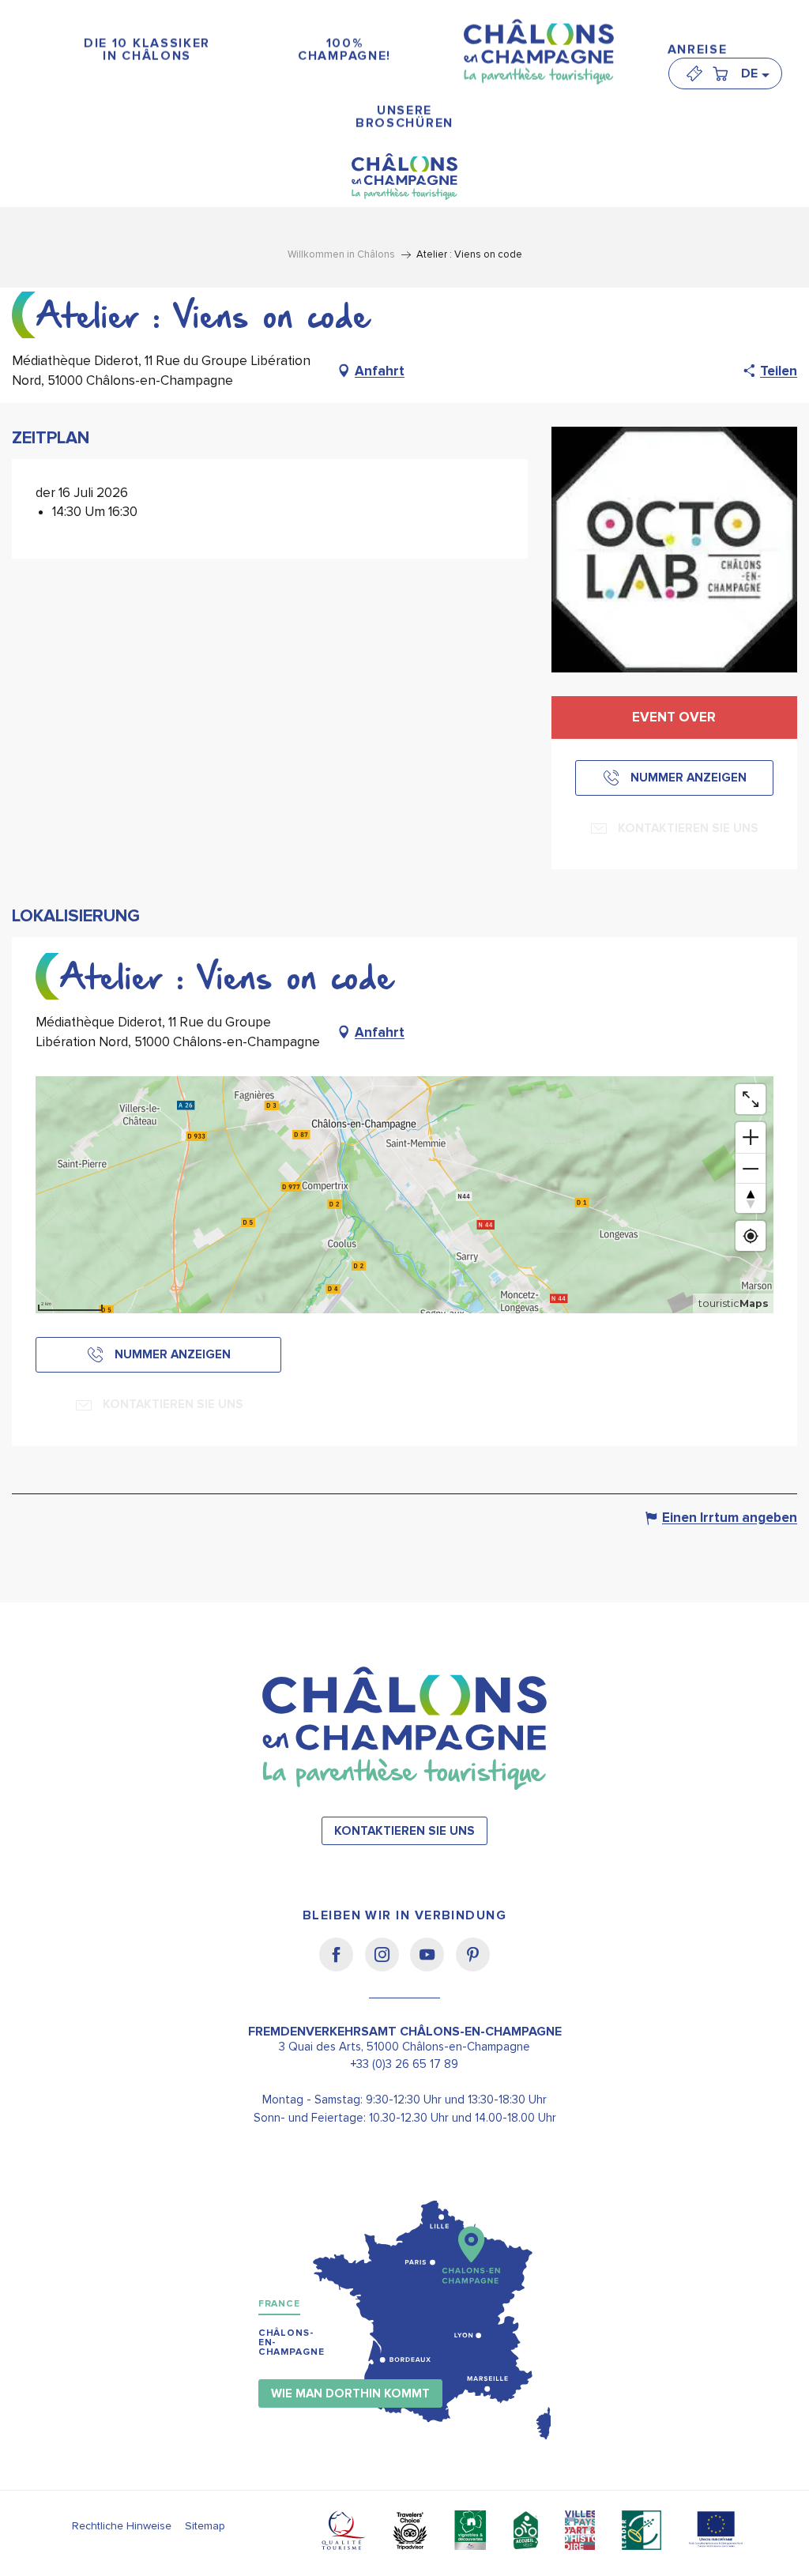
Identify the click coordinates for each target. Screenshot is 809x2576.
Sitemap (205, 2526)
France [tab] (279, 2304)
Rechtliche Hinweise (122, 2526)
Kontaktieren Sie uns (404, 1831)
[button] (754, 73)
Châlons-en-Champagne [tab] (292, 2343)
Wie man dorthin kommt (350, 2394)
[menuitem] (147, 50)
